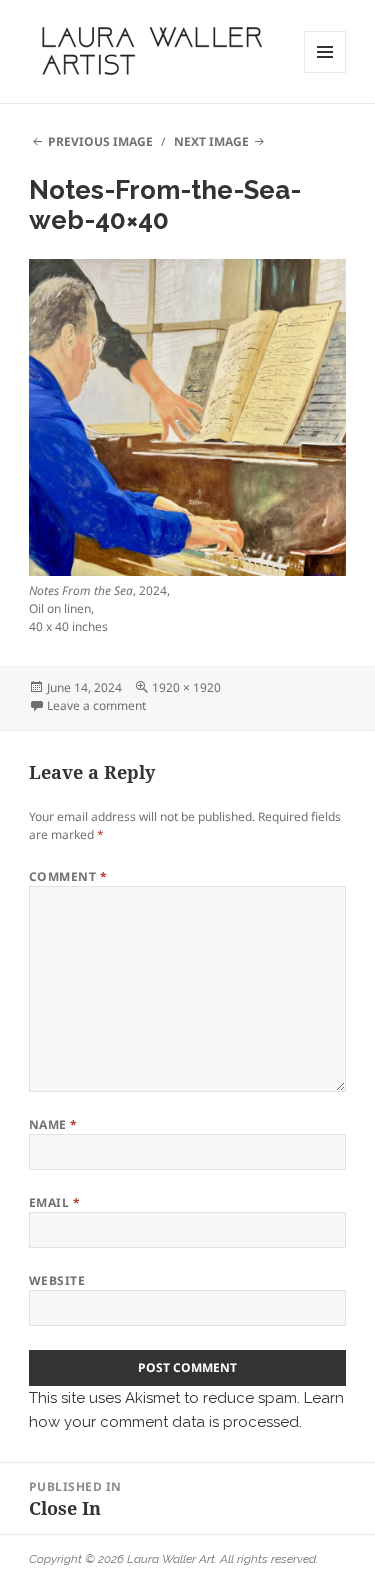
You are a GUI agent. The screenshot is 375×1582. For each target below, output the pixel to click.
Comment (68, 876)
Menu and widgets (325, 72)
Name (53, 1124)
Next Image (211, 141)
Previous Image (100, 141)
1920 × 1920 (186, 687)
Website (57, 1280)
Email (54, 1202)
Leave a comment (96, 705)
